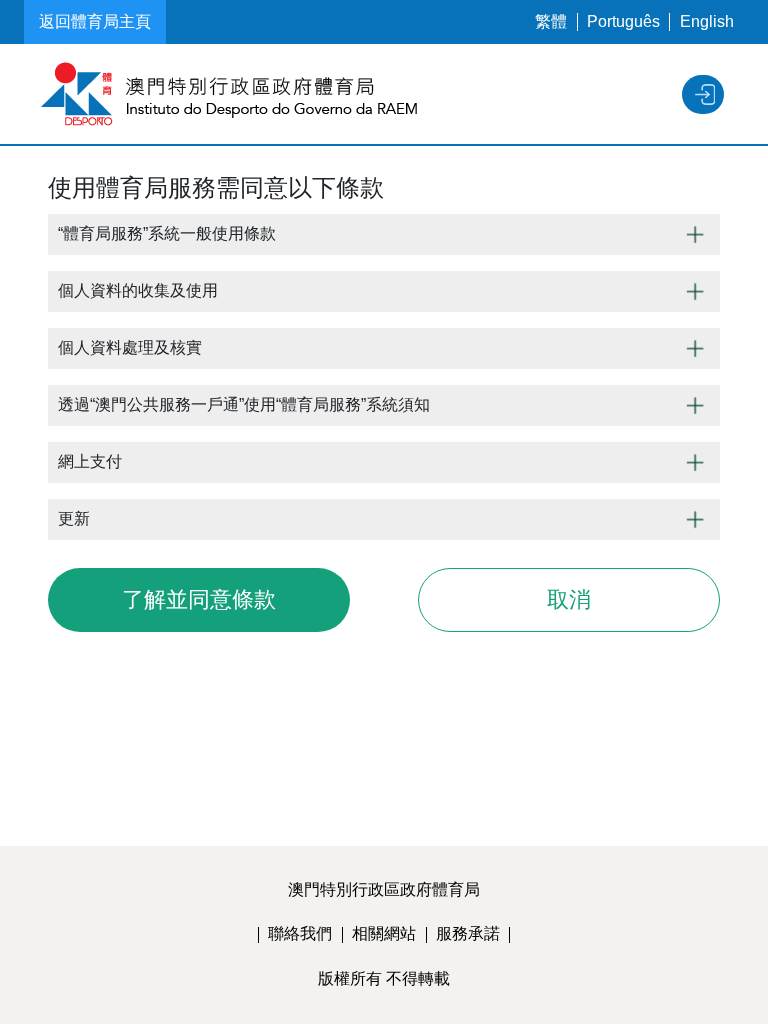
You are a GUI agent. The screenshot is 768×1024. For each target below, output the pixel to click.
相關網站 (384, 933)
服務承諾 (468, 933)
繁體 (551, 21)
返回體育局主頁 (95, 21)
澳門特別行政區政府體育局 (384, 889)
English (707, 21)
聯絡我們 (300, 933)
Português (623, 21)
